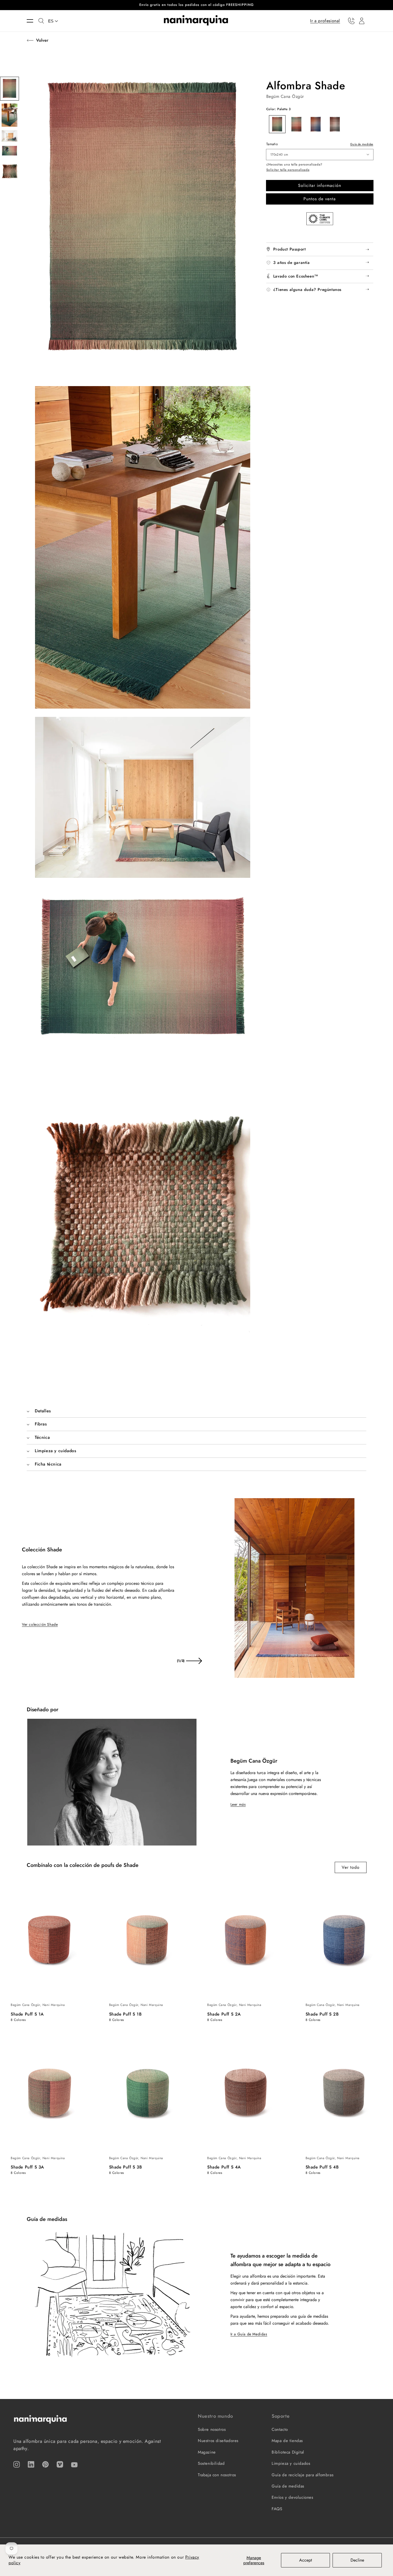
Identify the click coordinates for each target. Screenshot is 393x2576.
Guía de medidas (362, 144)
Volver (42, 40)
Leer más (238, 1804)
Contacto (280, 2429)
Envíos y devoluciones (292, 2497)
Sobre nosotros (212, 2429)
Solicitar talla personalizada (288, 170)
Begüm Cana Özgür (285, 96)
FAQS (277, 2509)
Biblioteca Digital (288, 2452)
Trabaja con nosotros (217, 2475)
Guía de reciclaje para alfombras (303, 2475)
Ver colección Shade (40, 1624)
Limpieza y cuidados (291, 2463)
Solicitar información (320, 185)
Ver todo (351, 1867)
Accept (306, 2560)
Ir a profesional (325, 20)
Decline (357, 2560)
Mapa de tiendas (287, 2441)
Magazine (207, 2452)
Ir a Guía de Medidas (249, 2334)
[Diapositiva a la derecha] (194, 1661)
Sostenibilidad (211, 2463)
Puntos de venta (320, 199)
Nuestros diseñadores (218, 2441)
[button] (33, 21)
